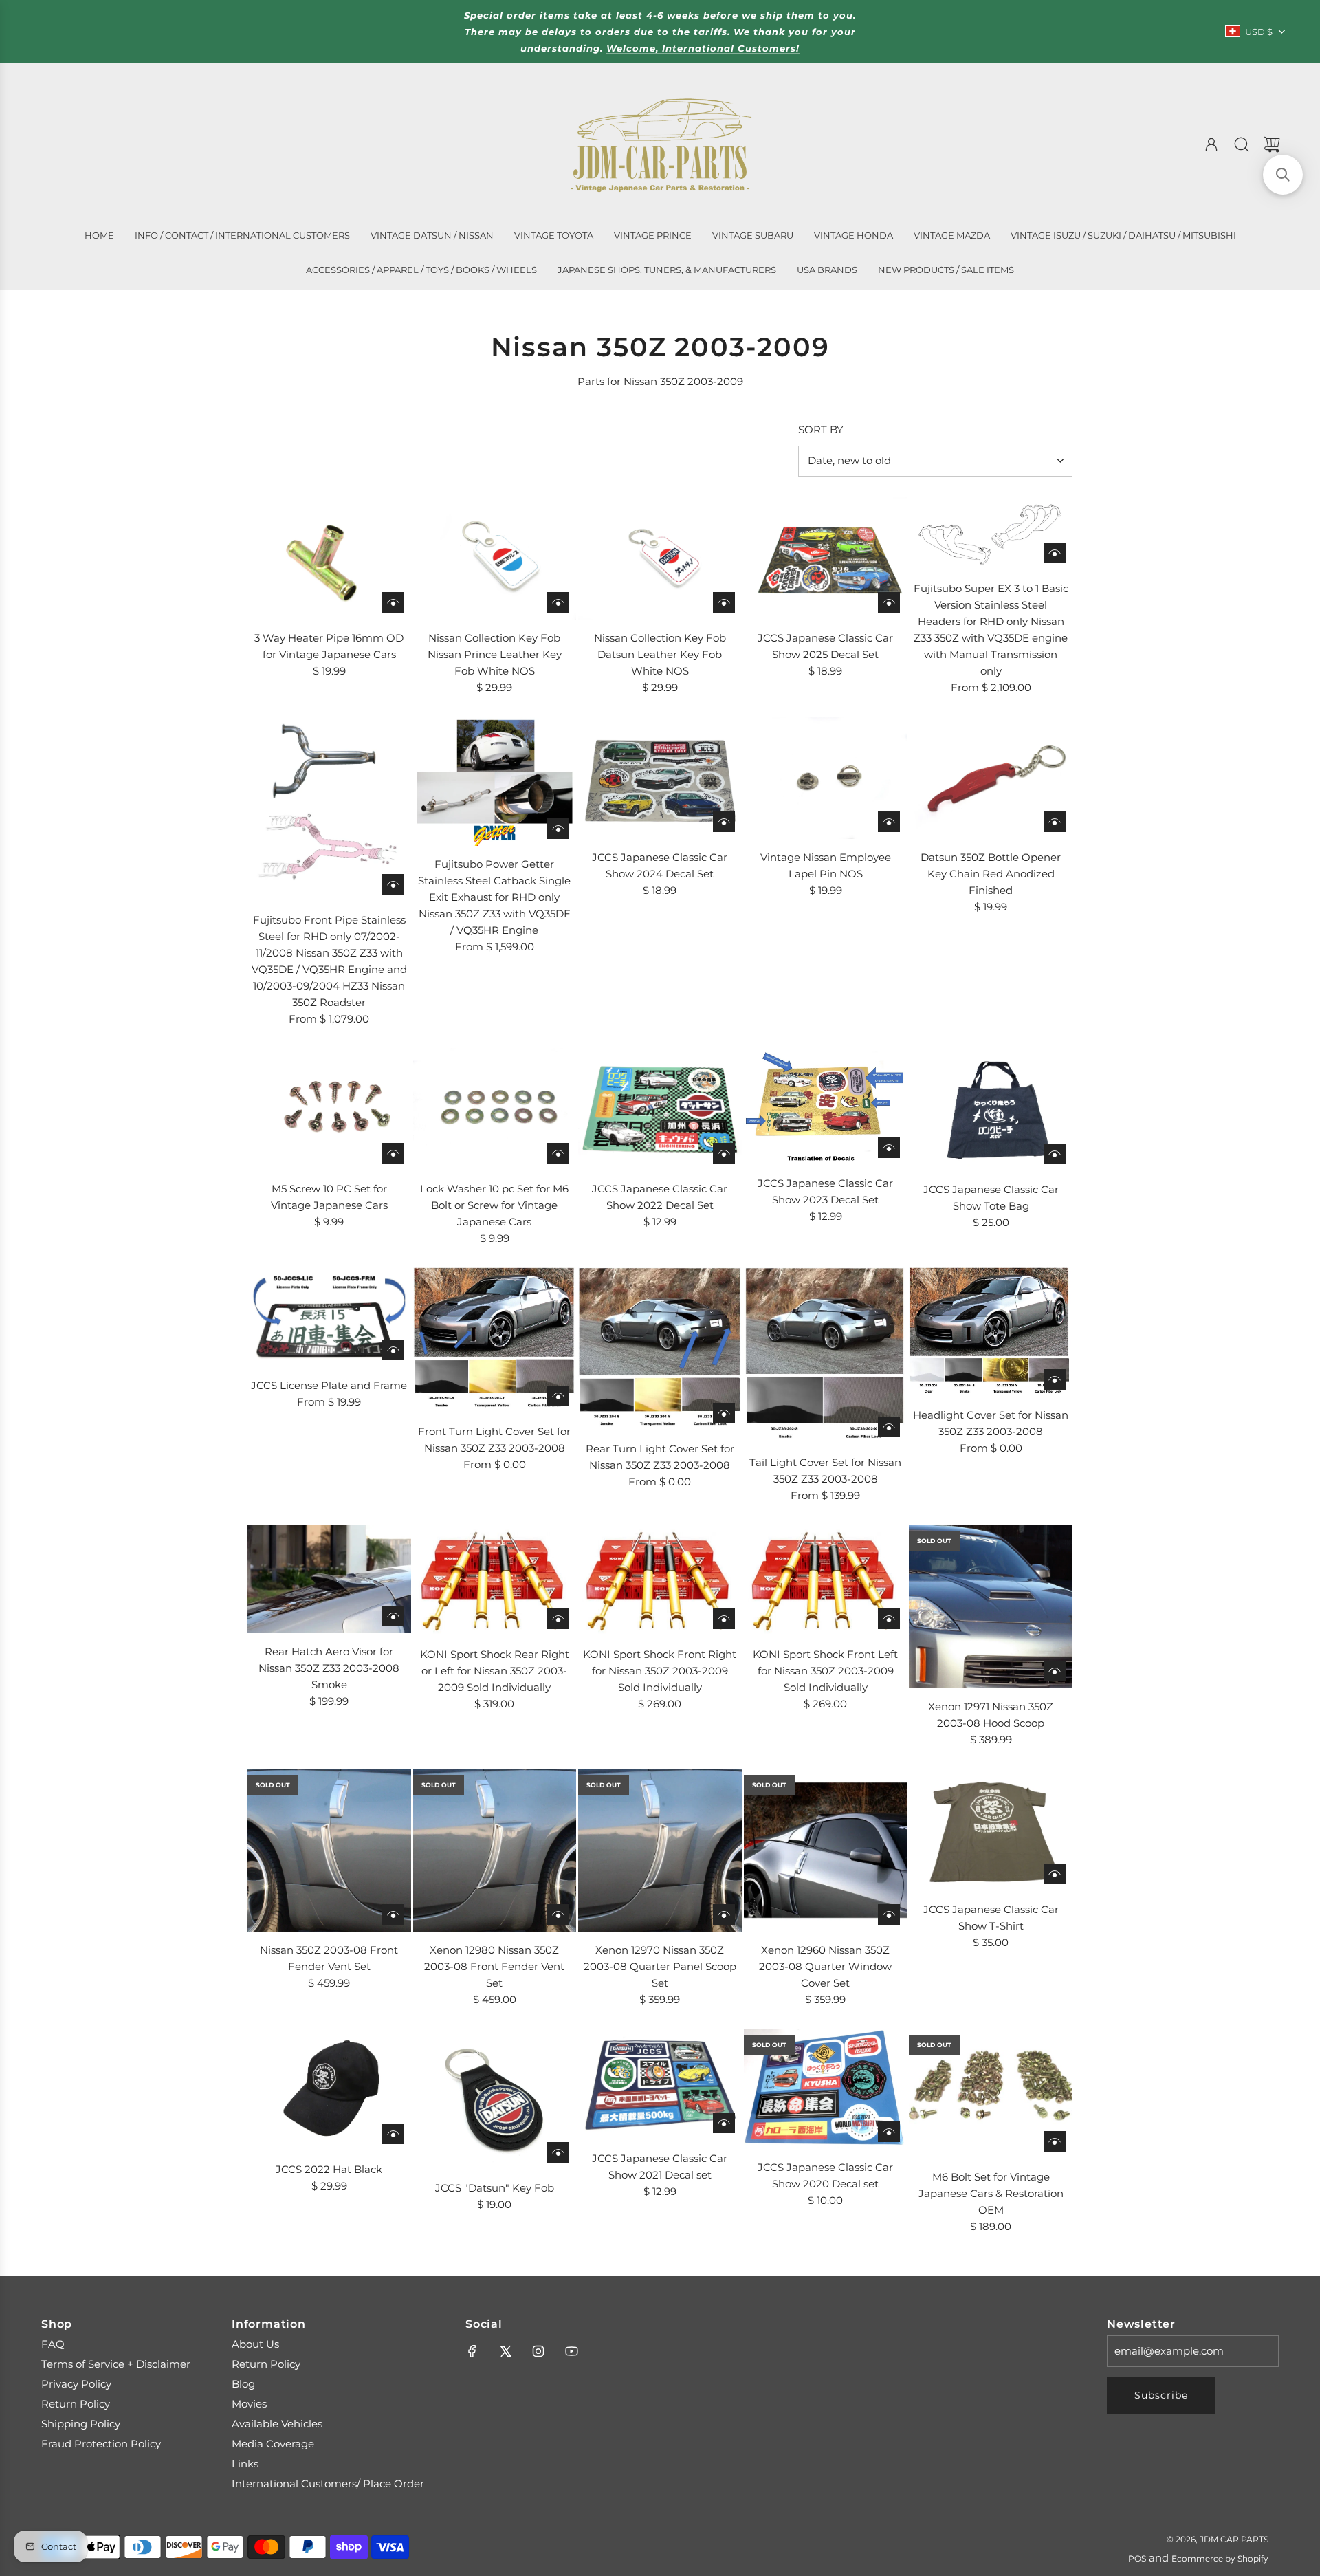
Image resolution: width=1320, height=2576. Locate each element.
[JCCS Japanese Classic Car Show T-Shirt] (991, 1830)
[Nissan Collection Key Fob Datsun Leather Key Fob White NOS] (660, 558)
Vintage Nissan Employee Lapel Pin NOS (826, 865)
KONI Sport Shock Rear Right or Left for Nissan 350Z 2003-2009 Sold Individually (495, 1671)
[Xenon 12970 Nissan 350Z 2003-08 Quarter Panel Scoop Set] (660, 1851)
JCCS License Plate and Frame (329, 1385)
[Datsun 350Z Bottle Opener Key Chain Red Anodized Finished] (991, 778)
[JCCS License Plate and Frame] (329, 1317)
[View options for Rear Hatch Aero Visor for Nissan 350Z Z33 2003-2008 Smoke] (393, 1616)
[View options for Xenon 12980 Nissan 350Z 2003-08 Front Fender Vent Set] (558, 1914)
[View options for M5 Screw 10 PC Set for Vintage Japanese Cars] (393, 1153)
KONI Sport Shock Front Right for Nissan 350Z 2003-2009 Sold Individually (660, 1671)
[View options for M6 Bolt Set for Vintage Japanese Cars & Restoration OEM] (1055, 2141)
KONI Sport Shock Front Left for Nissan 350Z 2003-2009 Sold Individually (825, 1671)
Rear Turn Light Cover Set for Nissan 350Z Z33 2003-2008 (660, 1457)
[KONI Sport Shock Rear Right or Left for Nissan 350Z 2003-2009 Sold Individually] (495, 1580)
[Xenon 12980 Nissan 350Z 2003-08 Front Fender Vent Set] (495, 1851)
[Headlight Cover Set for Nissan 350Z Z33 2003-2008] (991, 1332)
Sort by (821, 429)
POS (1137, 2558)
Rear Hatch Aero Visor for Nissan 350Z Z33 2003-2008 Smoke (329, 1668)
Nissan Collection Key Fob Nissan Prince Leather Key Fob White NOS (495, 654)
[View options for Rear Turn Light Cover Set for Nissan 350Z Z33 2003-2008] (724, 1413)
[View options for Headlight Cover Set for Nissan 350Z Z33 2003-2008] (1055, 1379)
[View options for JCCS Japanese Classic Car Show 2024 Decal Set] (724, 822)
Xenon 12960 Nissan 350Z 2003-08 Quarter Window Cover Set (825, 1966)
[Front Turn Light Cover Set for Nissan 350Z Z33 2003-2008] (495, 1340)
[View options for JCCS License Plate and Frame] (393, 1350)
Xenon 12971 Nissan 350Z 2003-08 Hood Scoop (991, 1715)
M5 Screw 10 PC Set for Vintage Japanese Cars (329, 1197)
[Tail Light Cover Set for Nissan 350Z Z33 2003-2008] (826, 1356)
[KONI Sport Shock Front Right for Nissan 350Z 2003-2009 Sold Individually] (660, 1580)
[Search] (1242, 144)
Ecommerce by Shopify (1220, 2558)
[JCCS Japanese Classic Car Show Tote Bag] (991, 1109)
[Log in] (1211, 144)
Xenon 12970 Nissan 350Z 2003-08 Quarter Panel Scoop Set (660, 1966)
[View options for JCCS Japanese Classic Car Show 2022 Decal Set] (724, 1153)
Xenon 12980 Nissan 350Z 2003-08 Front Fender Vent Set (494, 1966)
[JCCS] (495, 2099)
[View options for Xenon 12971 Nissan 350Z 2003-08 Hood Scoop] (1055, 1671)
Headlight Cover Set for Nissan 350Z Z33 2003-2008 (991, 1423)
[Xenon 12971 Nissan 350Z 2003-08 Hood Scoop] (991, 1606)
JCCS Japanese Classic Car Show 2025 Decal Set (825, 646)
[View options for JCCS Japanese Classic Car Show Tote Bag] (1055, 1154)
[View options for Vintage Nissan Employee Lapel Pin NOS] (889, 822)
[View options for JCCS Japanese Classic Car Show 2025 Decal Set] (889, 602)
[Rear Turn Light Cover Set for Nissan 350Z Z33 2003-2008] (660, 1349)
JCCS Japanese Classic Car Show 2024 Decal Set (660, 865)
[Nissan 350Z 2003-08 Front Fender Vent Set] (329, 1851)
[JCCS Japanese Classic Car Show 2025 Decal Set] (826, 558)
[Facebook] (472, 2351)
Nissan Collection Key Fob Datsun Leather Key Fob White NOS (660, 654)
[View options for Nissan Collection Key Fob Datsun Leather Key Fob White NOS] (724, 602)
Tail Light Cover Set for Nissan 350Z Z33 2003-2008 (825, 1471)
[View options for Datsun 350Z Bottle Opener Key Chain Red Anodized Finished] (1055, 822)
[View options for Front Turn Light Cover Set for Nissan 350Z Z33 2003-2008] (558, 1396)
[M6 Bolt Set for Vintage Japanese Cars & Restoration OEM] (991, 2093)
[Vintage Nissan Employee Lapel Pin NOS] (826, 778)
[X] (505, 2351)
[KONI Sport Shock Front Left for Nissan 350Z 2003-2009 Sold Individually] (826, 1580)
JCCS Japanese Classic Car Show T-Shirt (991, 1918)
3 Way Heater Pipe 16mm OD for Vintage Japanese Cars (329, 646)
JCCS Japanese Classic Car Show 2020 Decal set (825, 2175)
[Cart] (1272, 144)
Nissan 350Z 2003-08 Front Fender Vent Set (329, 1958)
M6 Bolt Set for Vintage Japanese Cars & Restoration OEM (991, 2193)
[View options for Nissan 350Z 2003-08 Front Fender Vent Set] (393, 1914)
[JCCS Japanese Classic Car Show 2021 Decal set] (660, 2084)
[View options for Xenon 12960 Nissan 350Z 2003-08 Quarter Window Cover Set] (889, 1914)
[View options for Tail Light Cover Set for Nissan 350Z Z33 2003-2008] (889, 1427)
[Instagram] (538, 2351)
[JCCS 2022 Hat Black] (329, 2090)
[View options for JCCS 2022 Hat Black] (393, 2134)
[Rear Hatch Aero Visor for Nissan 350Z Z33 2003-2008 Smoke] (329, 1579)
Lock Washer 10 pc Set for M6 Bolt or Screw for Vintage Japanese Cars (494, 1205)
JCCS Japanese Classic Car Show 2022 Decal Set (660, 1197)
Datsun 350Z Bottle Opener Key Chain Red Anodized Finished (991, 874)
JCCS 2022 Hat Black (329, 2169)
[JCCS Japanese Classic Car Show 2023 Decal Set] (826, 1106)
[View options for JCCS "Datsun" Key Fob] (558, 2152)
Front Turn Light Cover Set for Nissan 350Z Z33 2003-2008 (494, 1440)
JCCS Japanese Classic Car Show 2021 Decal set (660, 2166)
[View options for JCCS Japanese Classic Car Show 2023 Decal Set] (889, 1148)
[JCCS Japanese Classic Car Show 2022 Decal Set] (660, 1109)
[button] (1283, 175)
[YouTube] (571, 2351)
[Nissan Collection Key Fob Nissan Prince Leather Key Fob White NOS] (495, 558)
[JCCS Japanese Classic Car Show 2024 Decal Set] (660, 778)
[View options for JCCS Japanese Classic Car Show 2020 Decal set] (889, 2132)
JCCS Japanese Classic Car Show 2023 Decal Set (825, 1191)
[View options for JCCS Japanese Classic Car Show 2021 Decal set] (724, 2123)
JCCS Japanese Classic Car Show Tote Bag (991, 1198)
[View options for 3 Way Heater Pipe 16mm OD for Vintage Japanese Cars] (393, 602)
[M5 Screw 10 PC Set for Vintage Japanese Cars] (329, 1109)
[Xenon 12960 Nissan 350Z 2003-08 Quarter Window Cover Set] (826, 1851)
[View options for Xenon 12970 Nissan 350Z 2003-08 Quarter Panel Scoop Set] (724, 1914)
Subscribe (1161, 2395)
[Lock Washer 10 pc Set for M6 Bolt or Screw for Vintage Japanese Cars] (495, 1109)
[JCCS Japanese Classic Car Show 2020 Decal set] (826, 2089)
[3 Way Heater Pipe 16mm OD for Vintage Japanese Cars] (329, 558)
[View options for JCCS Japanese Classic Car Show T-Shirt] (1055, 1874)
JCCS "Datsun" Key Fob (495, 2188)
